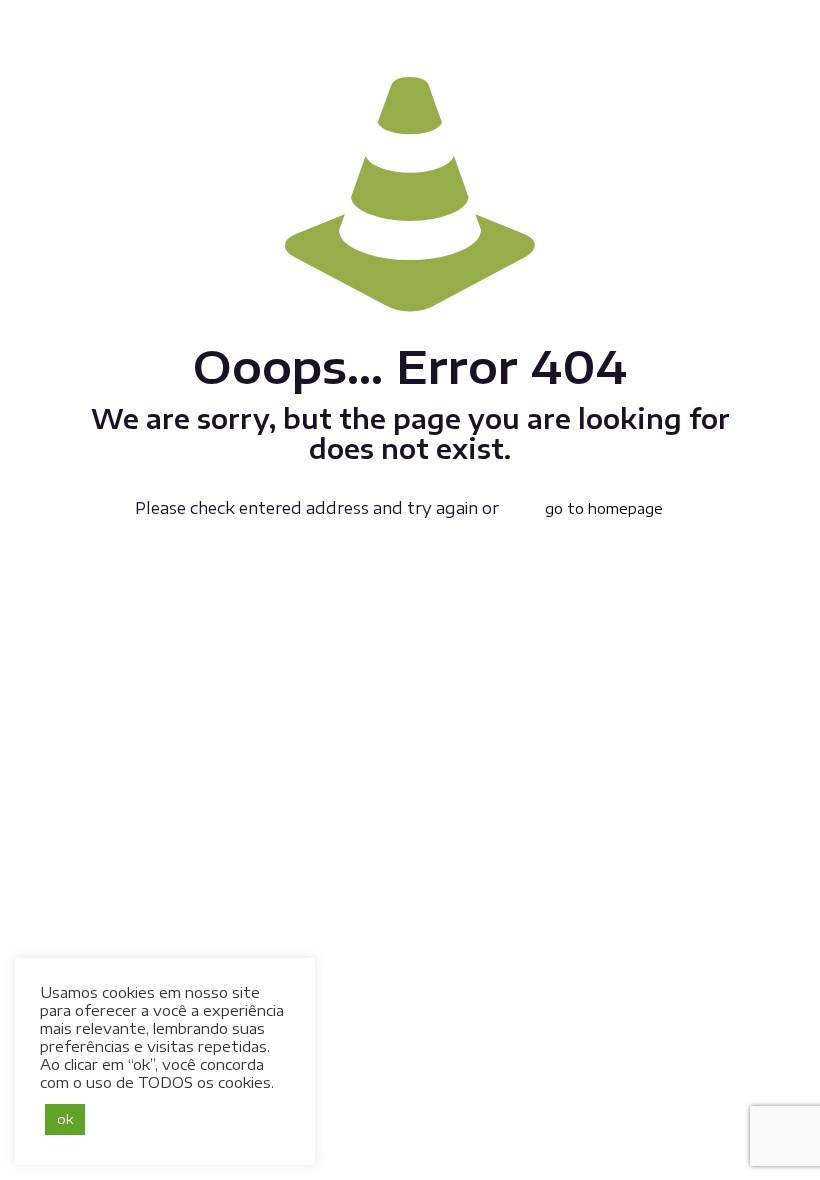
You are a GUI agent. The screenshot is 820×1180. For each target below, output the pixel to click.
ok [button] (65, 1119)
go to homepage (604, 508)
